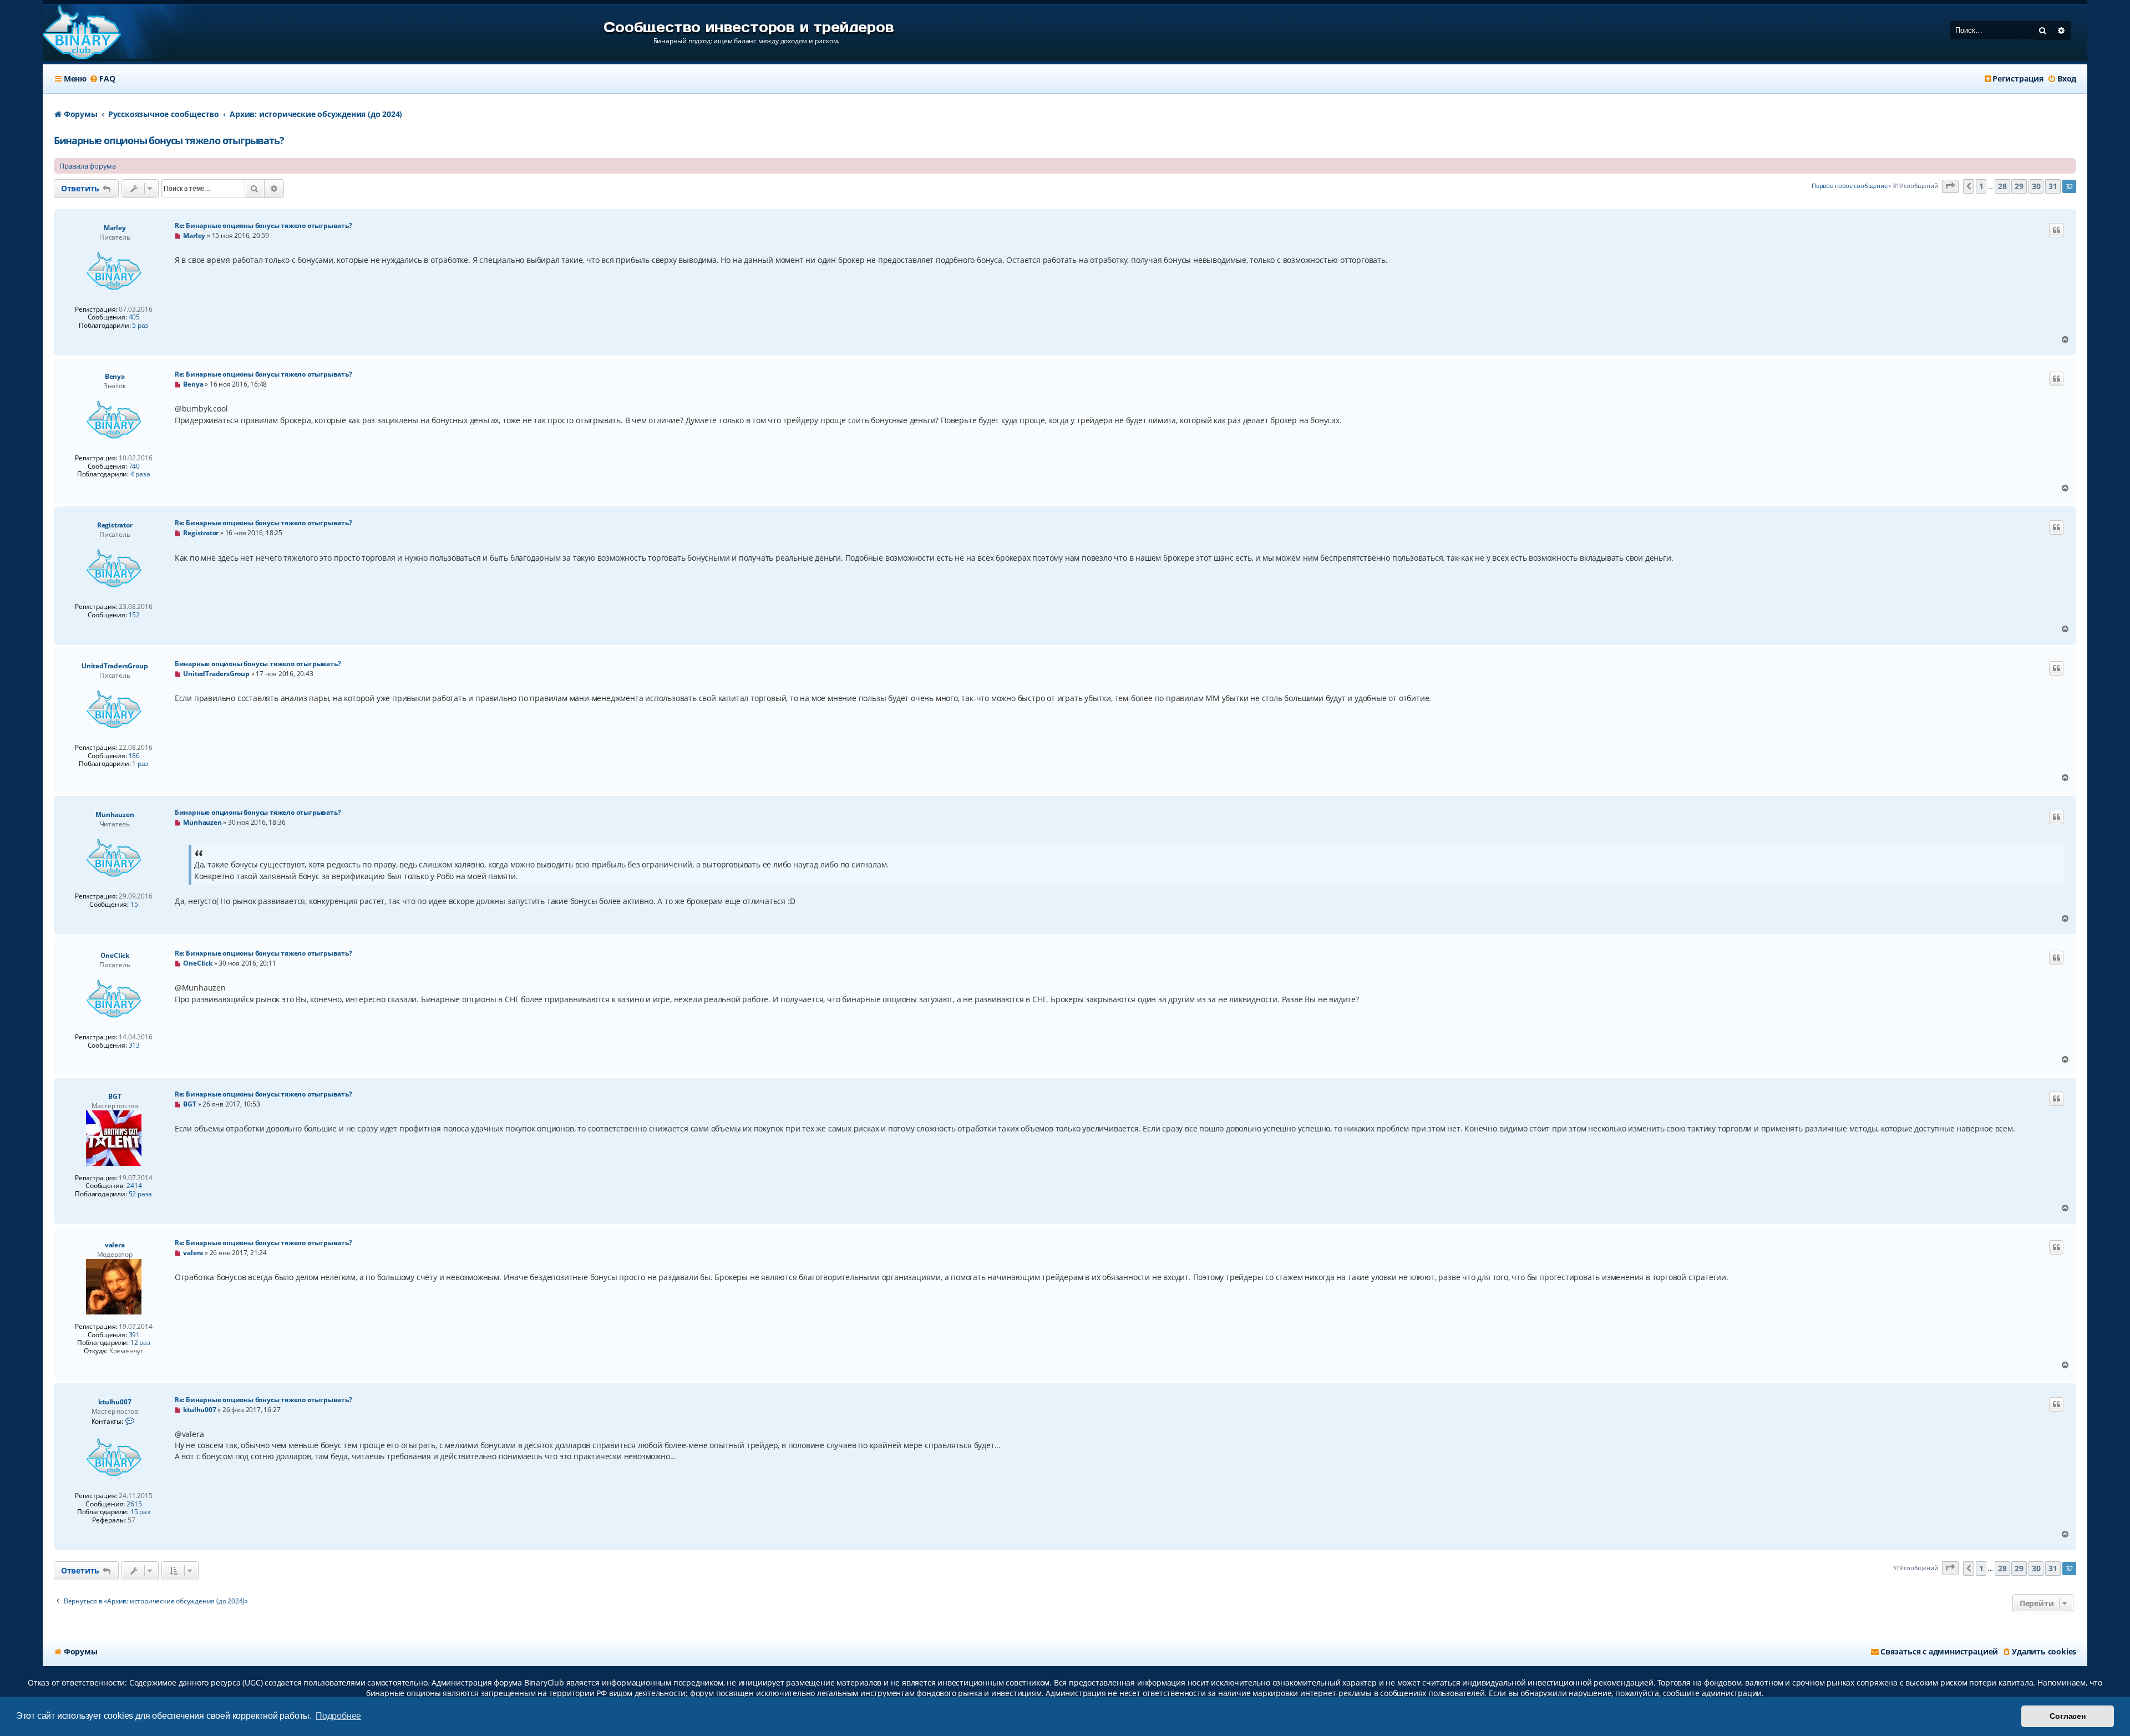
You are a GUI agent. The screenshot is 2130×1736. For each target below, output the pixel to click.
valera (115, 1245)
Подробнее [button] (338, 1716)
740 (134, 466)
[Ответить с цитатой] (2056, 230)
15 (134, 905)
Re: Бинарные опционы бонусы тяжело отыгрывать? (263, 225)
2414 (134, 1186)
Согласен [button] (2067, 1716)
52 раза (141, 1194)
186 (134, 756)
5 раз (140, 326)
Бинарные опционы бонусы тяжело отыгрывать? (169, 140)
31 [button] (2053, 186)
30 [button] (2036, 186)
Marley (115, 228)
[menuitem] (102, 79)
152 (134, 615)
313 (134, 1045)
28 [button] (2002, 186)
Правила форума (88, 166)
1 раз (140, 764)
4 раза (140, 474)
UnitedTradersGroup (115, 666)
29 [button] (2019, 186)
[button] (1950, 187)
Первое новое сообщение (1850, 186)
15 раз (140, 1512)
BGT (115, 1096)
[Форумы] (82, 33)
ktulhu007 (115, 1402)
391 (134, 1335)
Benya (115, 376)
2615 (134, 1504)
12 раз (140, 1343)
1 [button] (1981, 186)
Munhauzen (115, 814)
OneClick (115, 955)
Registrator (115, 525)
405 (134, 317)
